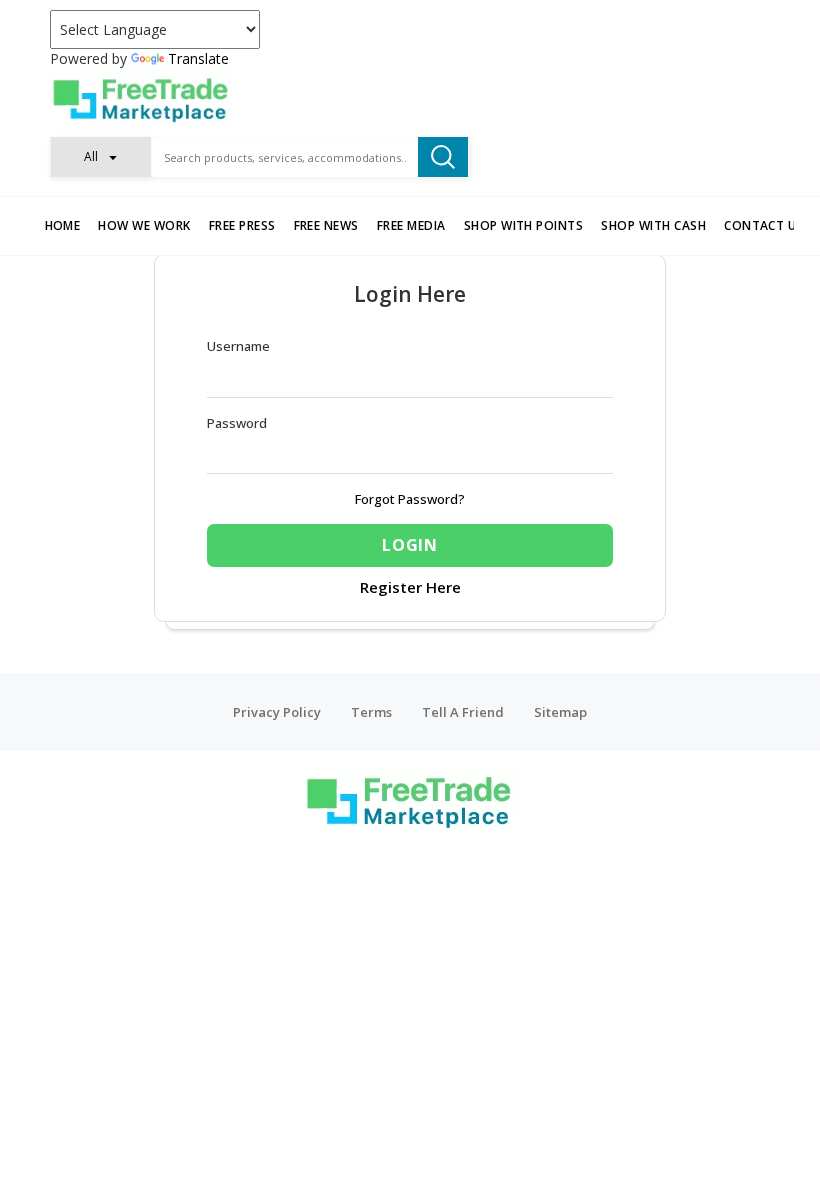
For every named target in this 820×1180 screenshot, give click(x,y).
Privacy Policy (277, 712)
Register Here (410, 587)
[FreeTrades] (410, 99)
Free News (326, 225)
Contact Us (764, 225)
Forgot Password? (410, 499)
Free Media (411, 225)
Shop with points (524, 225)
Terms (371, 712)
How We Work (144, 225)
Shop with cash (653, 225)
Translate (198, 58)
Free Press (242, 225)
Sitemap (560, 712)
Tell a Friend (463, 712)
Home (63, 225)
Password (237, 423)
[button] (101, 156)
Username (238, 346)
